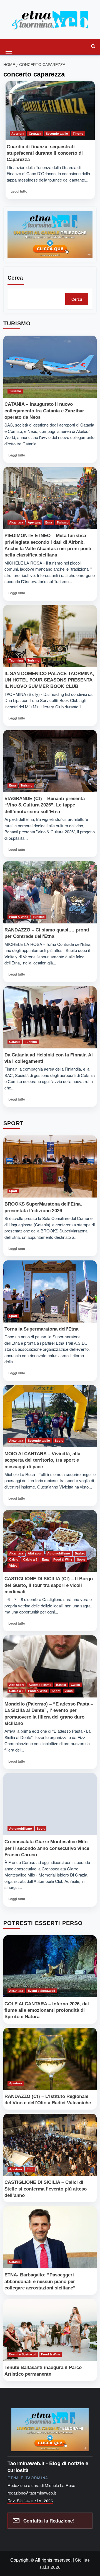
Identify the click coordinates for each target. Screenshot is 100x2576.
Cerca (15, 278)
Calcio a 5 (30, 1559)
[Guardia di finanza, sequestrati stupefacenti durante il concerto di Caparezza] (50, 111)
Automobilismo (59, 1553)
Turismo (15, 391)
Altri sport (35, 1553)
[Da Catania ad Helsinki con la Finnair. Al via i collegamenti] (50, 1017)
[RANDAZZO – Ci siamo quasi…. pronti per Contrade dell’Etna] (50, 892)
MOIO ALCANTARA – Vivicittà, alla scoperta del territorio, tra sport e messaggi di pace (42, 1460)
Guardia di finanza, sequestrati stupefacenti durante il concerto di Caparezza (45, 153)
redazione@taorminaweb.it (32, 2493)
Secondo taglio (57, 134)
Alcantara (16, 522)
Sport (13, 1191)
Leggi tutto (20, 193)
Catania (15, 1042)
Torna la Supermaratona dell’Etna (41, 1329)
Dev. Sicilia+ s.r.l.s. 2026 (30, 2501)
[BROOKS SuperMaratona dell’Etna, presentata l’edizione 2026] (50, 1166)
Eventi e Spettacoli (41, 1991)
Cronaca (35, 134)
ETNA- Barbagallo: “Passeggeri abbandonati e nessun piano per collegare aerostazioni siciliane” (40, 2281)
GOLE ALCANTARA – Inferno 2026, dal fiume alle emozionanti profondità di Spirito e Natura (47, 2010)
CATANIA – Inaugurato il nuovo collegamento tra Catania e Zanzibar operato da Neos (44, 411)
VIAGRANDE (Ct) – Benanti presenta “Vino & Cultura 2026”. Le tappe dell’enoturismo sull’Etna (45, 805)
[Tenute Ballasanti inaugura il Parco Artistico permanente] (50, 2330)
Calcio (14, 1559)
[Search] (93, 46)
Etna (49, 522)
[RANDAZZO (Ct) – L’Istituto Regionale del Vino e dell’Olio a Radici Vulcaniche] (50, 2059)
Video (13, 1566)
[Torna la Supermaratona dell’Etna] (50, 1291)
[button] (9, 46)
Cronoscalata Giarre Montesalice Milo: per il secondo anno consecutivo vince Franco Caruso (47, 1848)
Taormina (16, 660)
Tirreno (78, 134)
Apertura (18, 134)
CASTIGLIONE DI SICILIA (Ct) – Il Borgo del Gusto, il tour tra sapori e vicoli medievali (49, 1585)
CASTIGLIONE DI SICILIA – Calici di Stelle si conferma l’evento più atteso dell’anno (46, 2189)
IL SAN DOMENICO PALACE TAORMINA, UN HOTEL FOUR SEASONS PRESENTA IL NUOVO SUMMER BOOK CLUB (49, 680)
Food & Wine (19, 917)
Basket (80, 1553)
